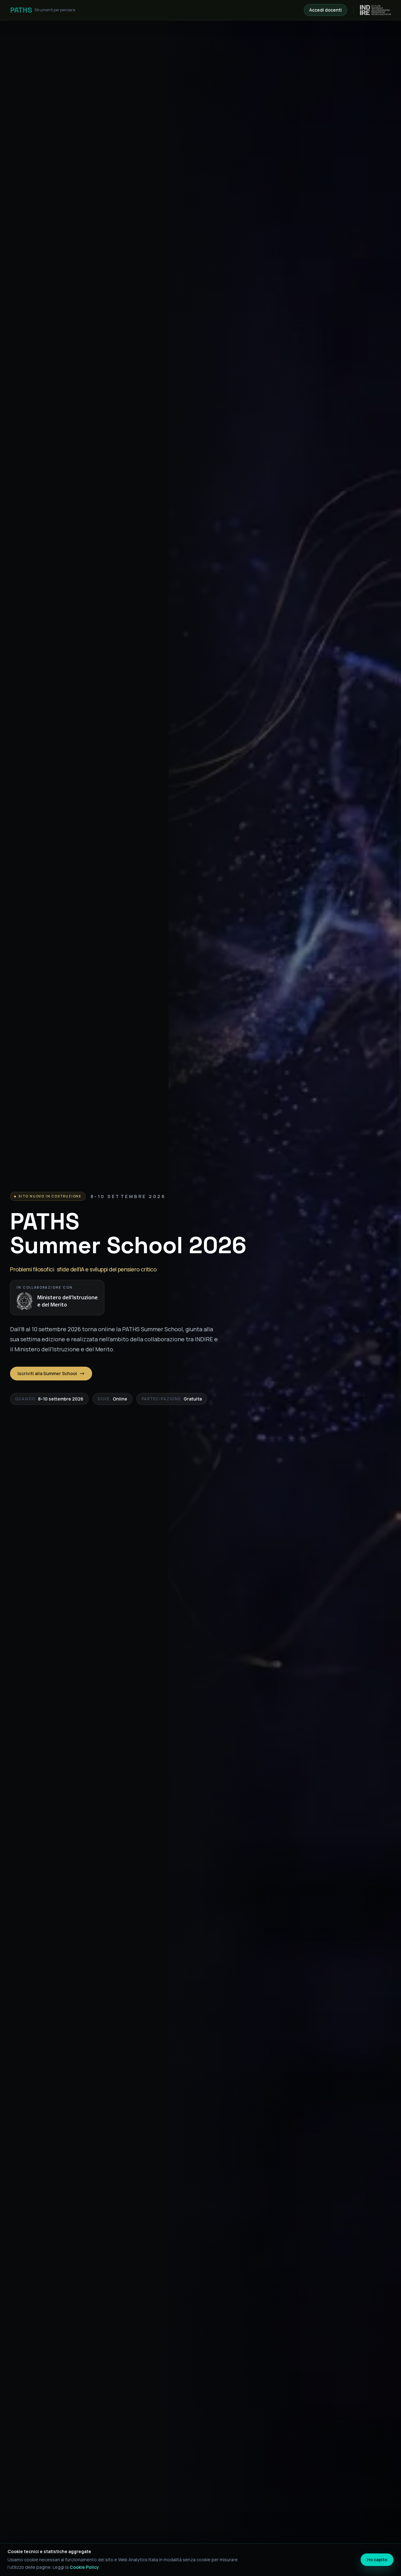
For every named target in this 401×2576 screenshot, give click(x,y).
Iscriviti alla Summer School (47, 1373)
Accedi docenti (325, 10)
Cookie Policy (84, 2567)
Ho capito (377, 2560)
